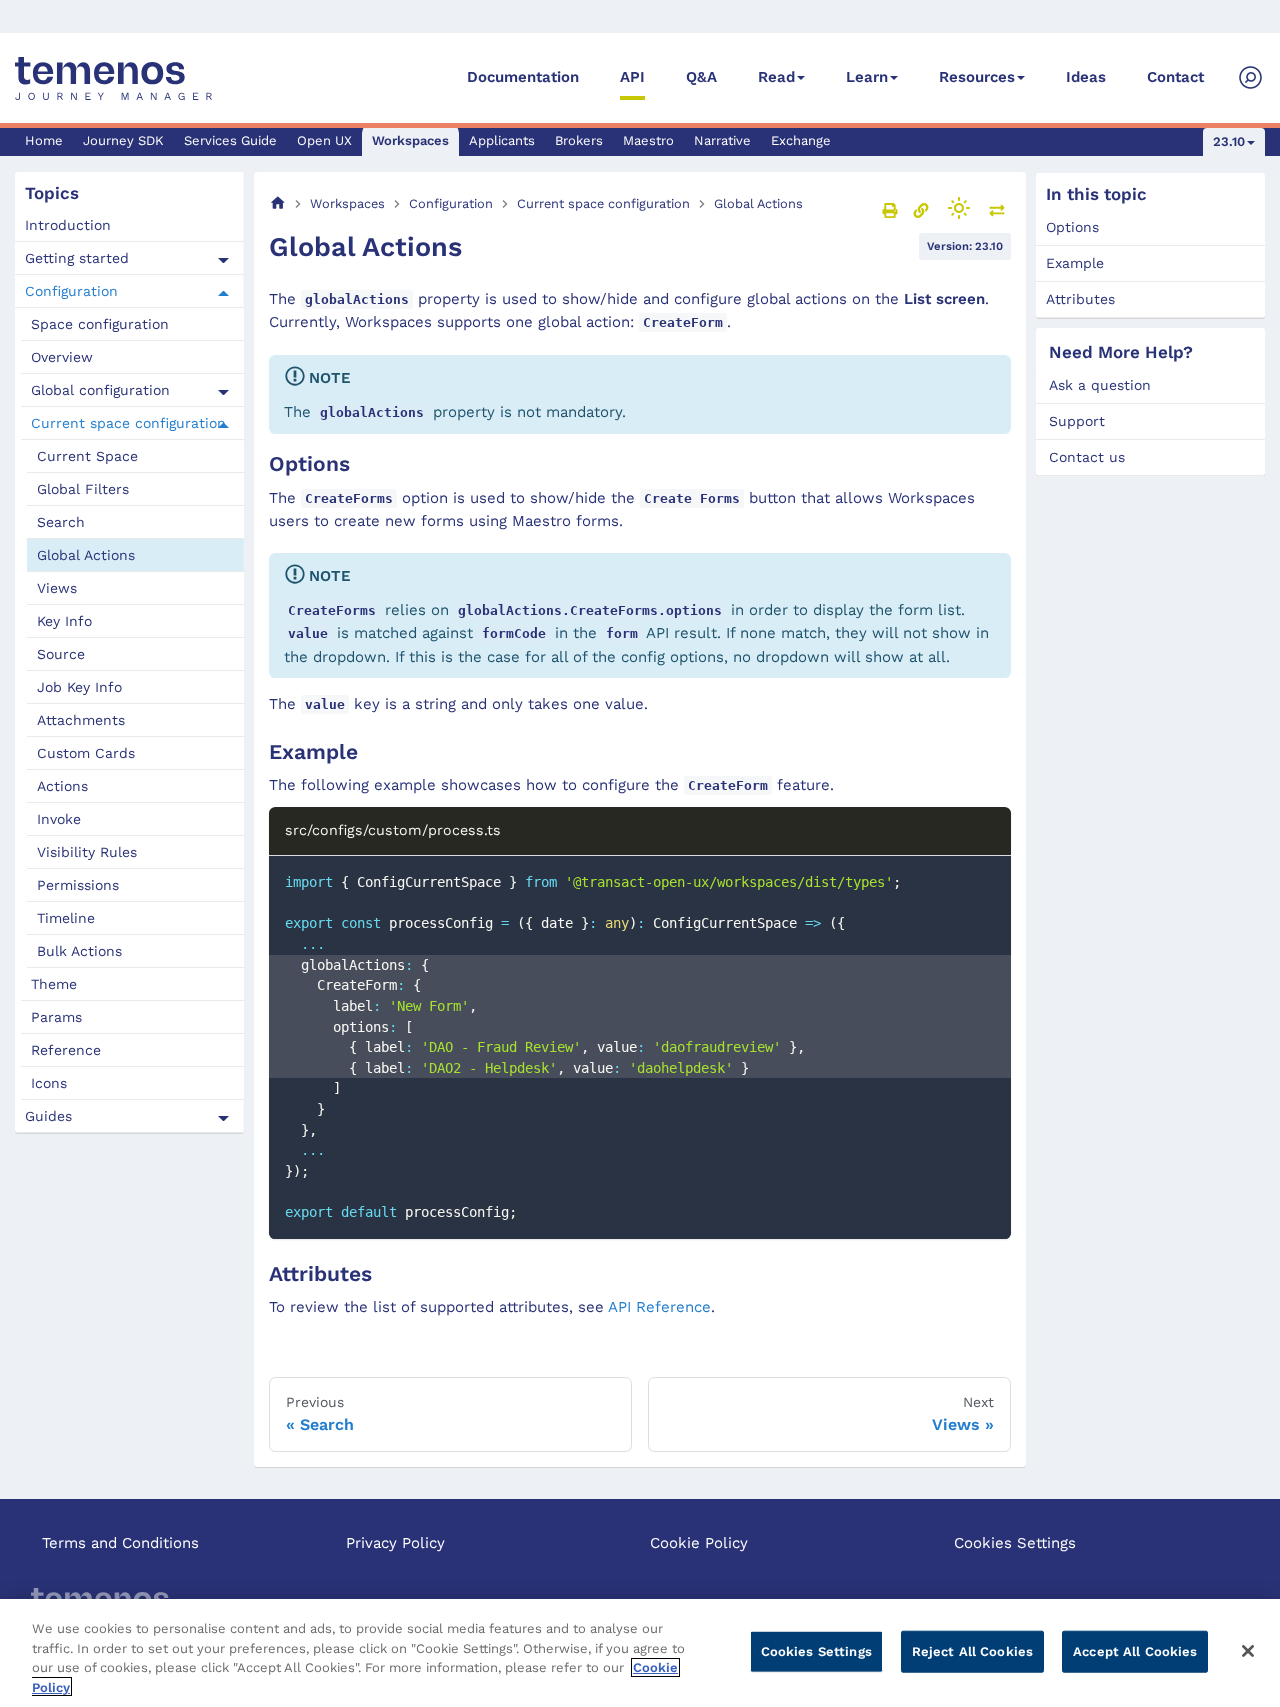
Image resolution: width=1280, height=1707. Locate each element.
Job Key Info (79, 687)
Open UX (324, 140)
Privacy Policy (395, 1543)
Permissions (78, 885)
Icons (49, 1083)
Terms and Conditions (120, 1543)
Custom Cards (86, 753)
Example (1075, 263)
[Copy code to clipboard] (986, 880)
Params (56, 1017)
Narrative (722, 140)
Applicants (502, 140)
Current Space (87, 456)
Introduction (68, 225)
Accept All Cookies (1135, 1651)
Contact (1175, 77)
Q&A (701, 77)
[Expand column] (997, 210)
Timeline (66, 918)
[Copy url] (921, 210)
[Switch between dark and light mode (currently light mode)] (959, 208)
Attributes (1080, 299)
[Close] (1248, 1651)
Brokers (579, 140)
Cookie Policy (699, 1543)
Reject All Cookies (972, 1651)
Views (57, 588)
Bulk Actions (79, 951)
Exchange (801, 140)
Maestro (648, 140)
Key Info (64, 621)
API (632, 77)
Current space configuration (128, 423)
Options (1072, 227)
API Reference (659, 1307)
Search (61, 522)
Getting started (77, 258)
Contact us (1087, 457)
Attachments (81, 720)
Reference (66, 1050)
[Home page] (278, 203)
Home (44, 140)
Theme (54, 984)
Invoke (59, 819)
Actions (62, 786)
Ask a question (1100, 385)
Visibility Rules (87, 852)
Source (61, 654)
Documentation (523, 77)
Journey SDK (123, 140)
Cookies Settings (1015, 1543)
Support (1077, 421)
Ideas (1086, 77)
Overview (62, 357)
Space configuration (100, 324)
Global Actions (86, 555)
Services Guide (230, 140)
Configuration (71, 291)
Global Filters (83, 489)
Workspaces (410, 140)
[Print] (890, 210)
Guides (48, 1116)
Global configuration (100, 390)
